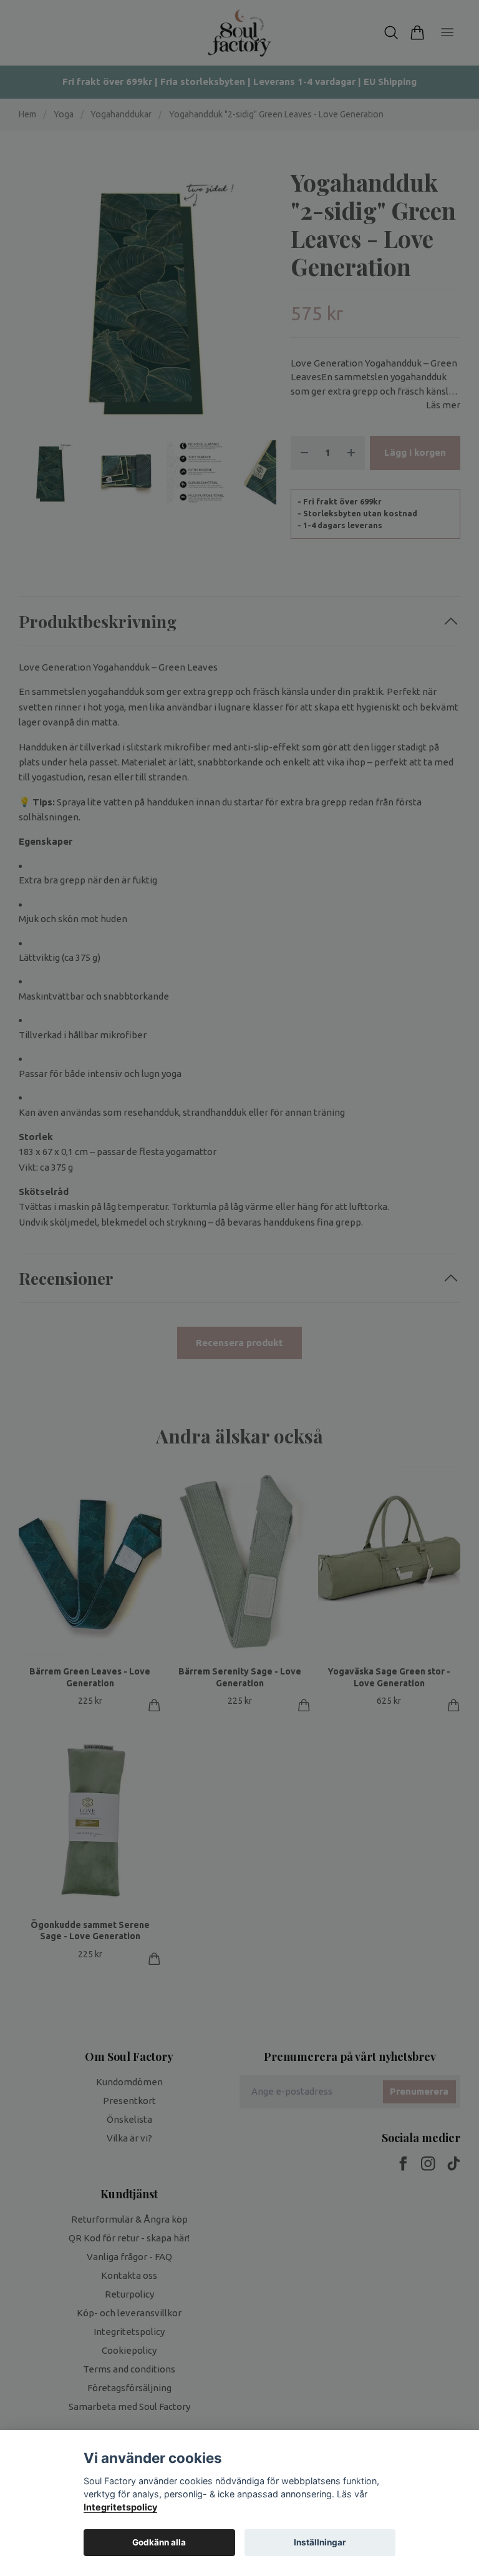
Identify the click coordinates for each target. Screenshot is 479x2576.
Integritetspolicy (120, 2507)
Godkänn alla (159, 2542)
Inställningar (320, 2542)
